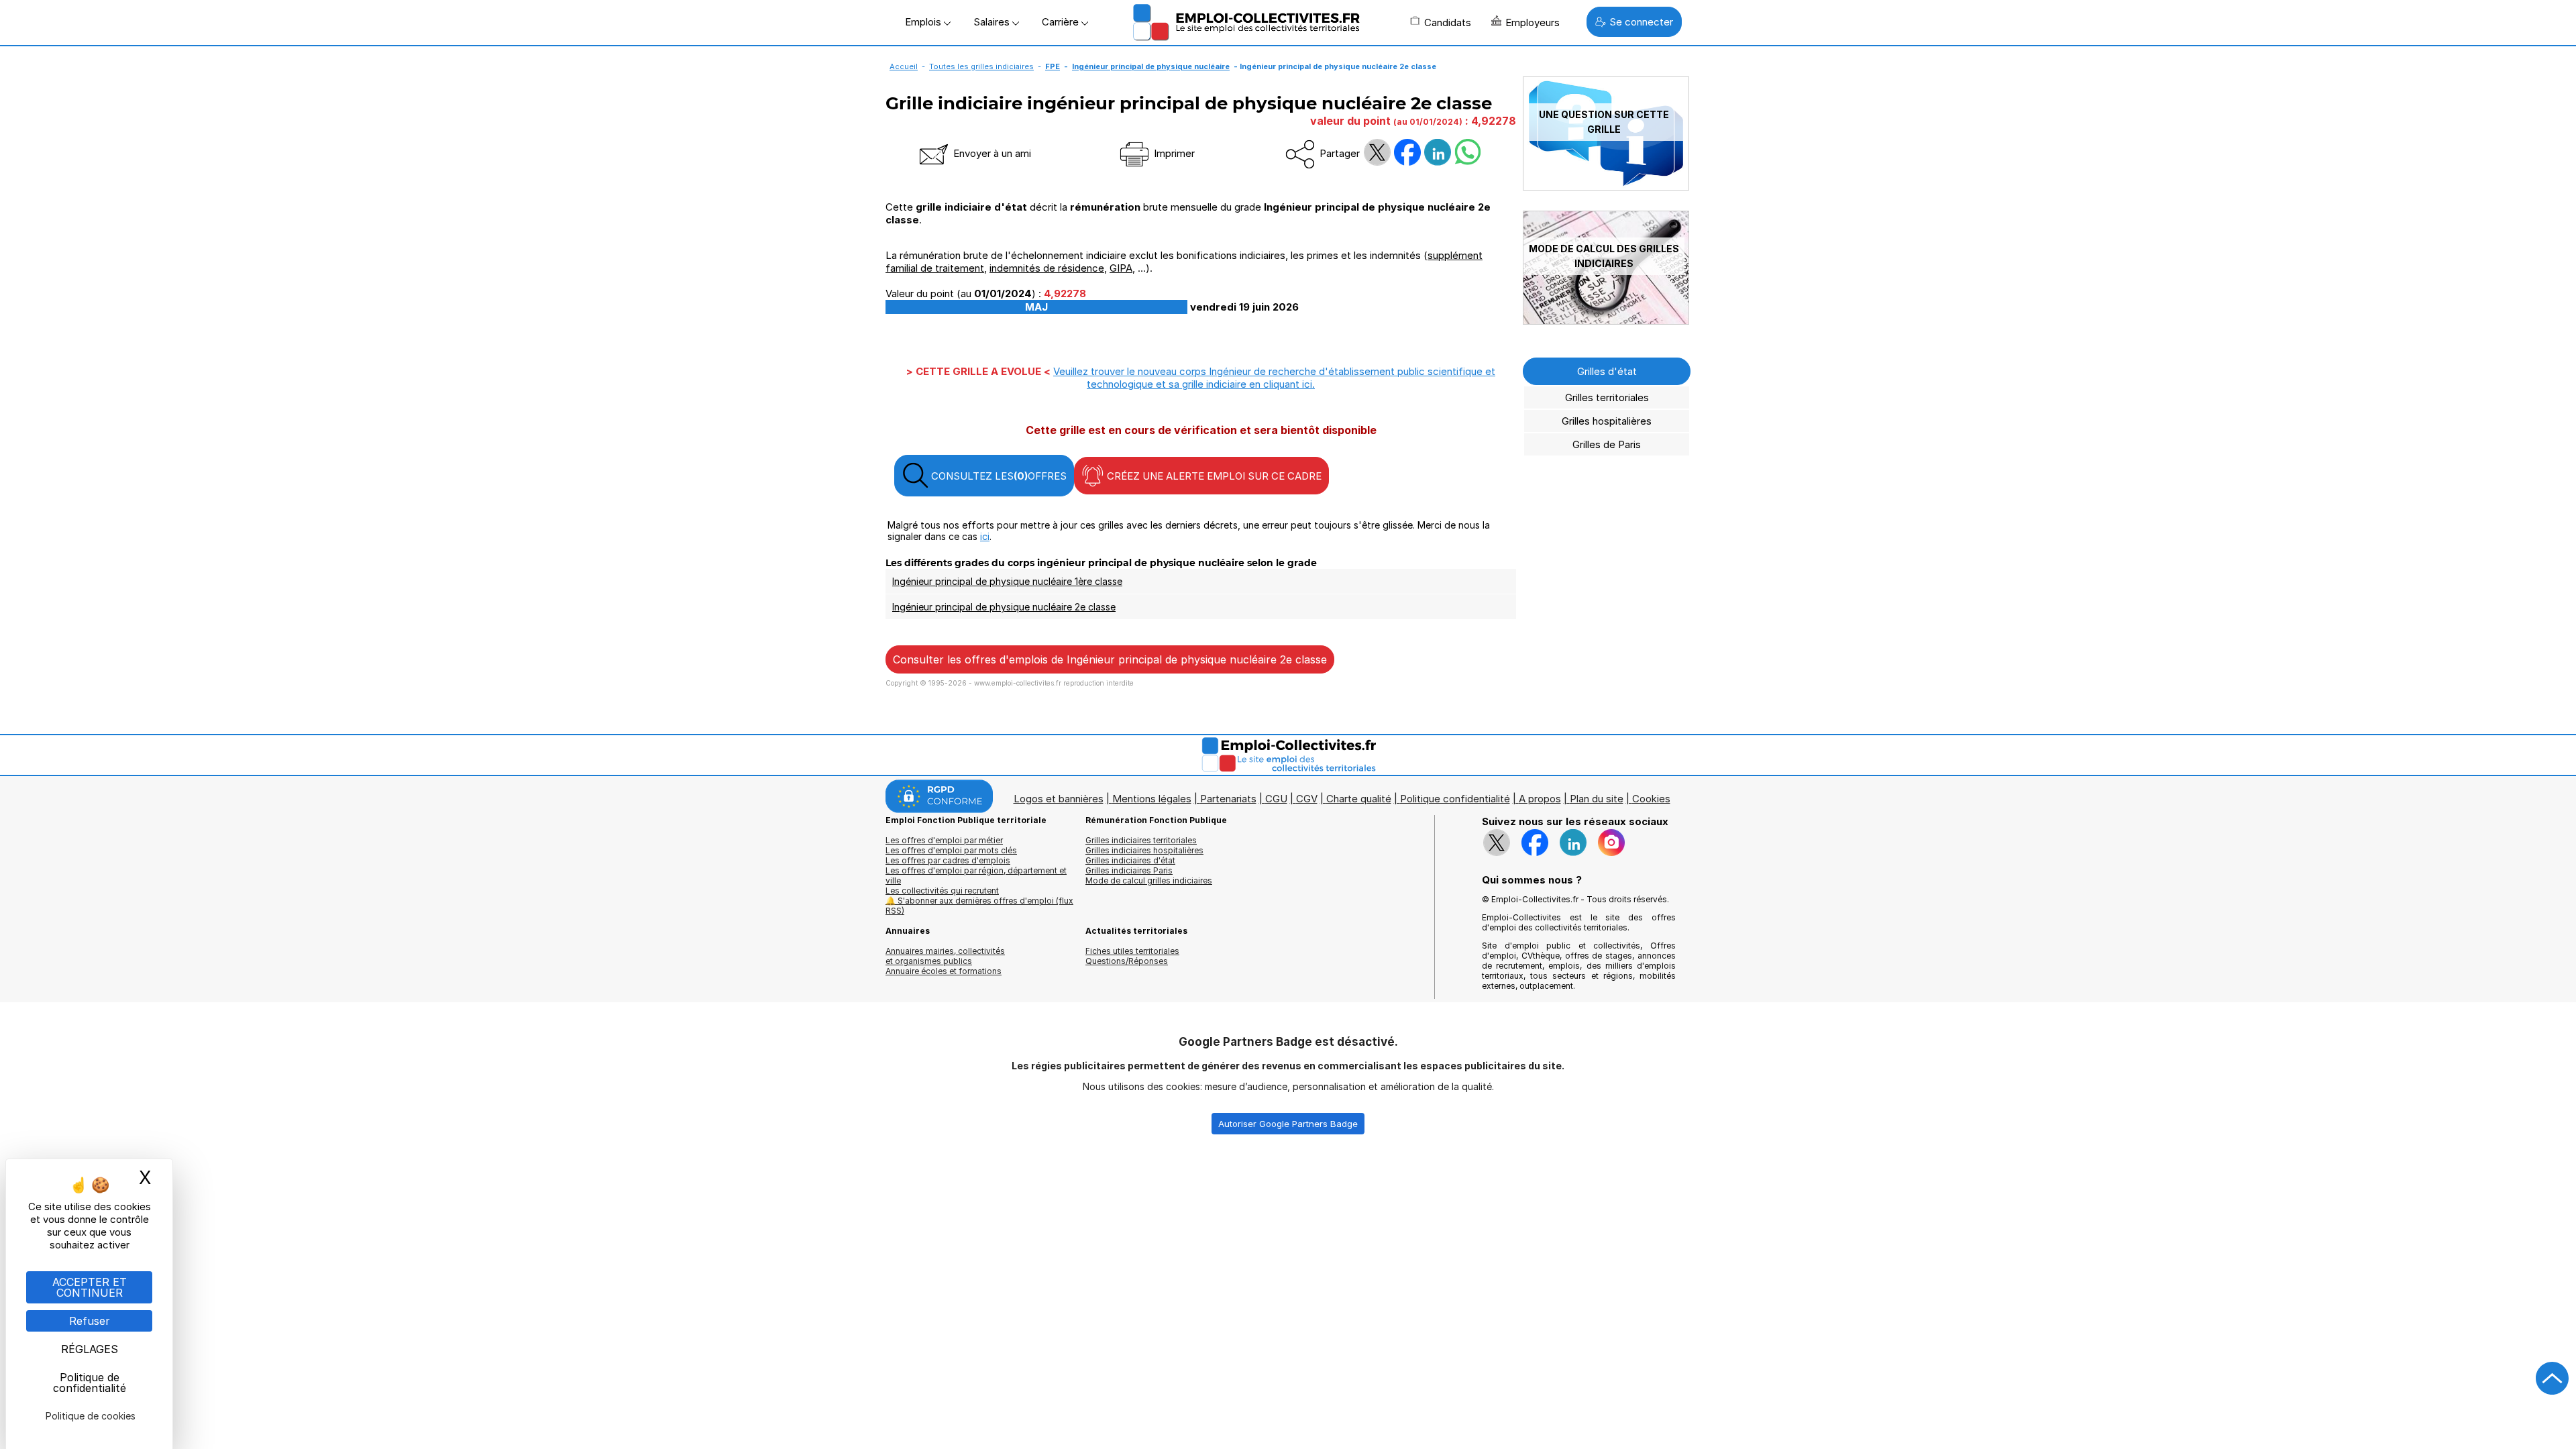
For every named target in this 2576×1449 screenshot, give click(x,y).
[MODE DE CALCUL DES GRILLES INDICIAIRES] (1606, 321)
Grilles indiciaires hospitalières (1144, 850)
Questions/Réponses (1127, 961)
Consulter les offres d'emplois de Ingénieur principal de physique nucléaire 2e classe (1110, 659)
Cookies (1651, 799)
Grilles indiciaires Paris (1129, 870)
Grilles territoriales (1607, 397)
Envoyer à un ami (991, 153)
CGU (1276, 799)
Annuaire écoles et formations (944, 971)
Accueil (904, 66)
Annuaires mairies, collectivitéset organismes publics (945, 956)
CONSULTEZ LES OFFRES (998, 476)
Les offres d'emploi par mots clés (951, 850)
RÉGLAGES (90, 1349)
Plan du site (1597, 799)
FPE (1053, 66)
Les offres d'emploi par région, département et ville (976, 875)
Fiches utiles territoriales (1132, 951)
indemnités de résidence (1047, 268)
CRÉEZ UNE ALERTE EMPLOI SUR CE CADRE (1213, 476)
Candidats (1448, 22)
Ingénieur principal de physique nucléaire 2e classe (1004, 607)
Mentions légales (1152, 799)
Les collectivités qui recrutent (942, 891)
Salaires (993, 22)
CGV (1307, 799)
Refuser (90, 1321)
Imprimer (1173, 153)
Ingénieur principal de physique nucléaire (1151, 66)
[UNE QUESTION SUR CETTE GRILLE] (1606, 187)
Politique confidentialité (1455, 799)
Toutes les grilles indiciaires (981, 66)
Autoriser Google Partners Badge (1288, 1124)
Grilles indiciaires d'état (1130, 860)
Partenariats (1228, 799)
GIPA (1121, 268)
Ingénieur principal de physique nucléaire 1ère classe (1007, 581)
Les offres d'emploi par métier (944, 840)
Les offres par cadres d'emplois (948, 860)
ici (985, 536)
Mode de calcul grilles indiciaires (1149, 880)
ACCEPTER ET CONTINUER (90, 1287)
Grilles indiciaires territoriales (1141, 840)
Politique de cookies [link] (91, 1416)
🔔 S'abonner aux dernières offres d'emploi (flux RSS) (979, 906)
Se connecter (1641, 22)
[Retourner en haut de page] (2553, 1379)
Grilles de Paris (1607, 444)
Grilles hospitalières (1607, 421)
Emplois (924, 22)
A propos (1540, 799)
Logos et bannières (1059, 799)
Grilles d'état (1607, 371)
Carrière (1062, 22)
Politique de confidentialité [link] (90, 1383)
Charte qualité (1359, 799)
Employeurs (1533, 22)
